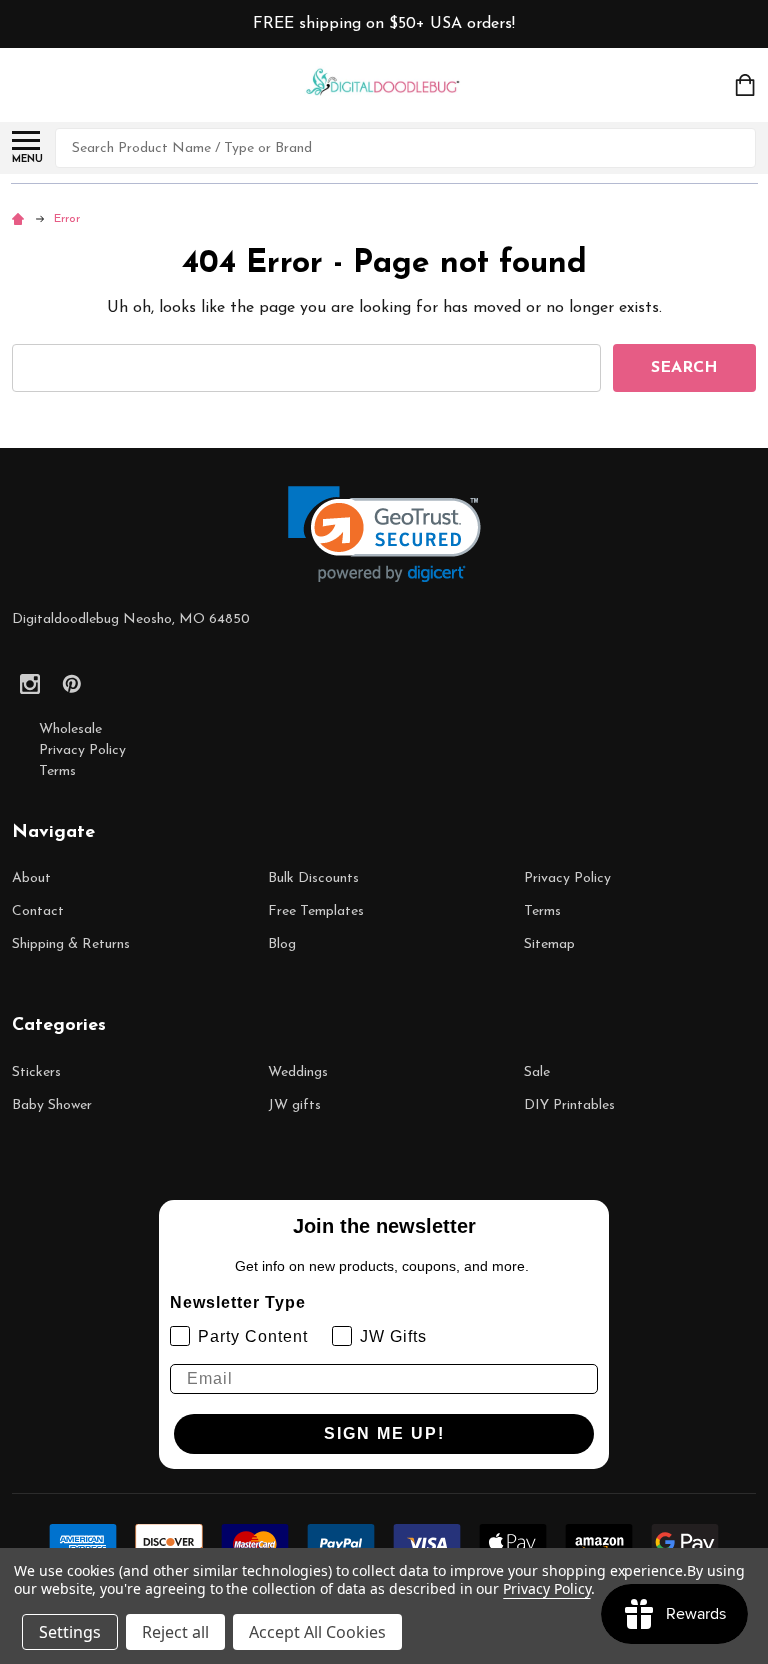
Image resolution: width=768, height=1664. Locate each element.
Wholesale (70, 729)
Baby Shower (52, 1105)
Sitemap (549, 944)
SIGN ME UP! (384, 1433)
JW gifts (294, 1105)
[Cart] (747, 85)
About (31, 878)
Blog (282, 944)
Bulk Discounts (313, 878)
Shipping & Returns (71, 944)
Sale (537, 1072)
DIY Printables (569, 1105)
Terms (57, 771)
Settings (70, 1632)
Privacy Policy (82, 750)
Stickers (36, 1072)
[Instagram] (30, 684)
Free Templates (316, 911)
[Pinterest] (72, 684)
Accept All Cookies (317, 1632)
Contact (38, 911)
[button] (384, 534)
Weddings (298, 1072)
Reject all (175, 1632)
